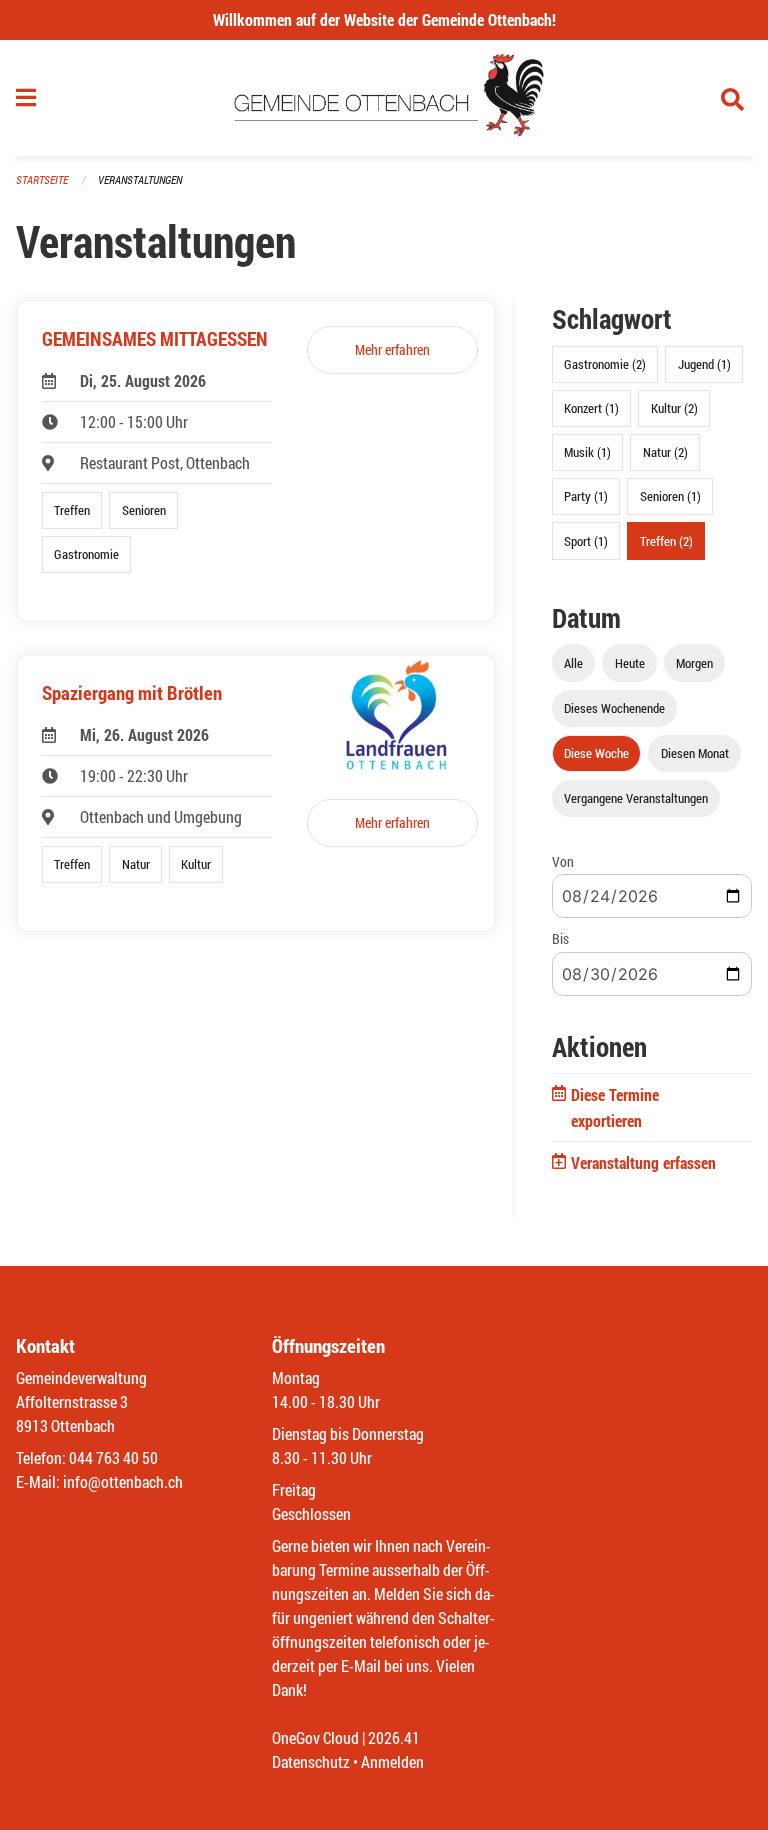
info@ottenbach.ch (123, 1481)
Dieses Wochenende (614, 708)
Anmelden (392, 1761)
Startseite (42, 179)
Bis (560, 938)
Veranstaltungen (140, 179)
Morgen (694, 663)
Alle (573, 663)
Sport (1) (586, 541)
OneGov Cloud (315, 1737)
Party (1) (586, 496)
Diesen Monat (695, 753)
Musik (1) (587, 452)
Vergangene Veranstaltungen (636, 798)
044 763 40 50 (113, 1457)
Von (563, 861)
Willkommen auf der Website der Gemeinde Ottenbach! (384, 19)
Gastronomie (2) (605, 364)
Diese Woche (596, 753)
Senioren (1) (670, 496)
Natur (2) (665, 452)
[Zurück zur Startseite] (384, 98)
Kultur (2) (674, 408)
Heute (630, 663)
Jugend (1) (704, 364)
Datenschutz (311, 1761)
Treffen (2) (666, 541)
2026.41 (394, 1737)
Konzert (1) (591, 408)
